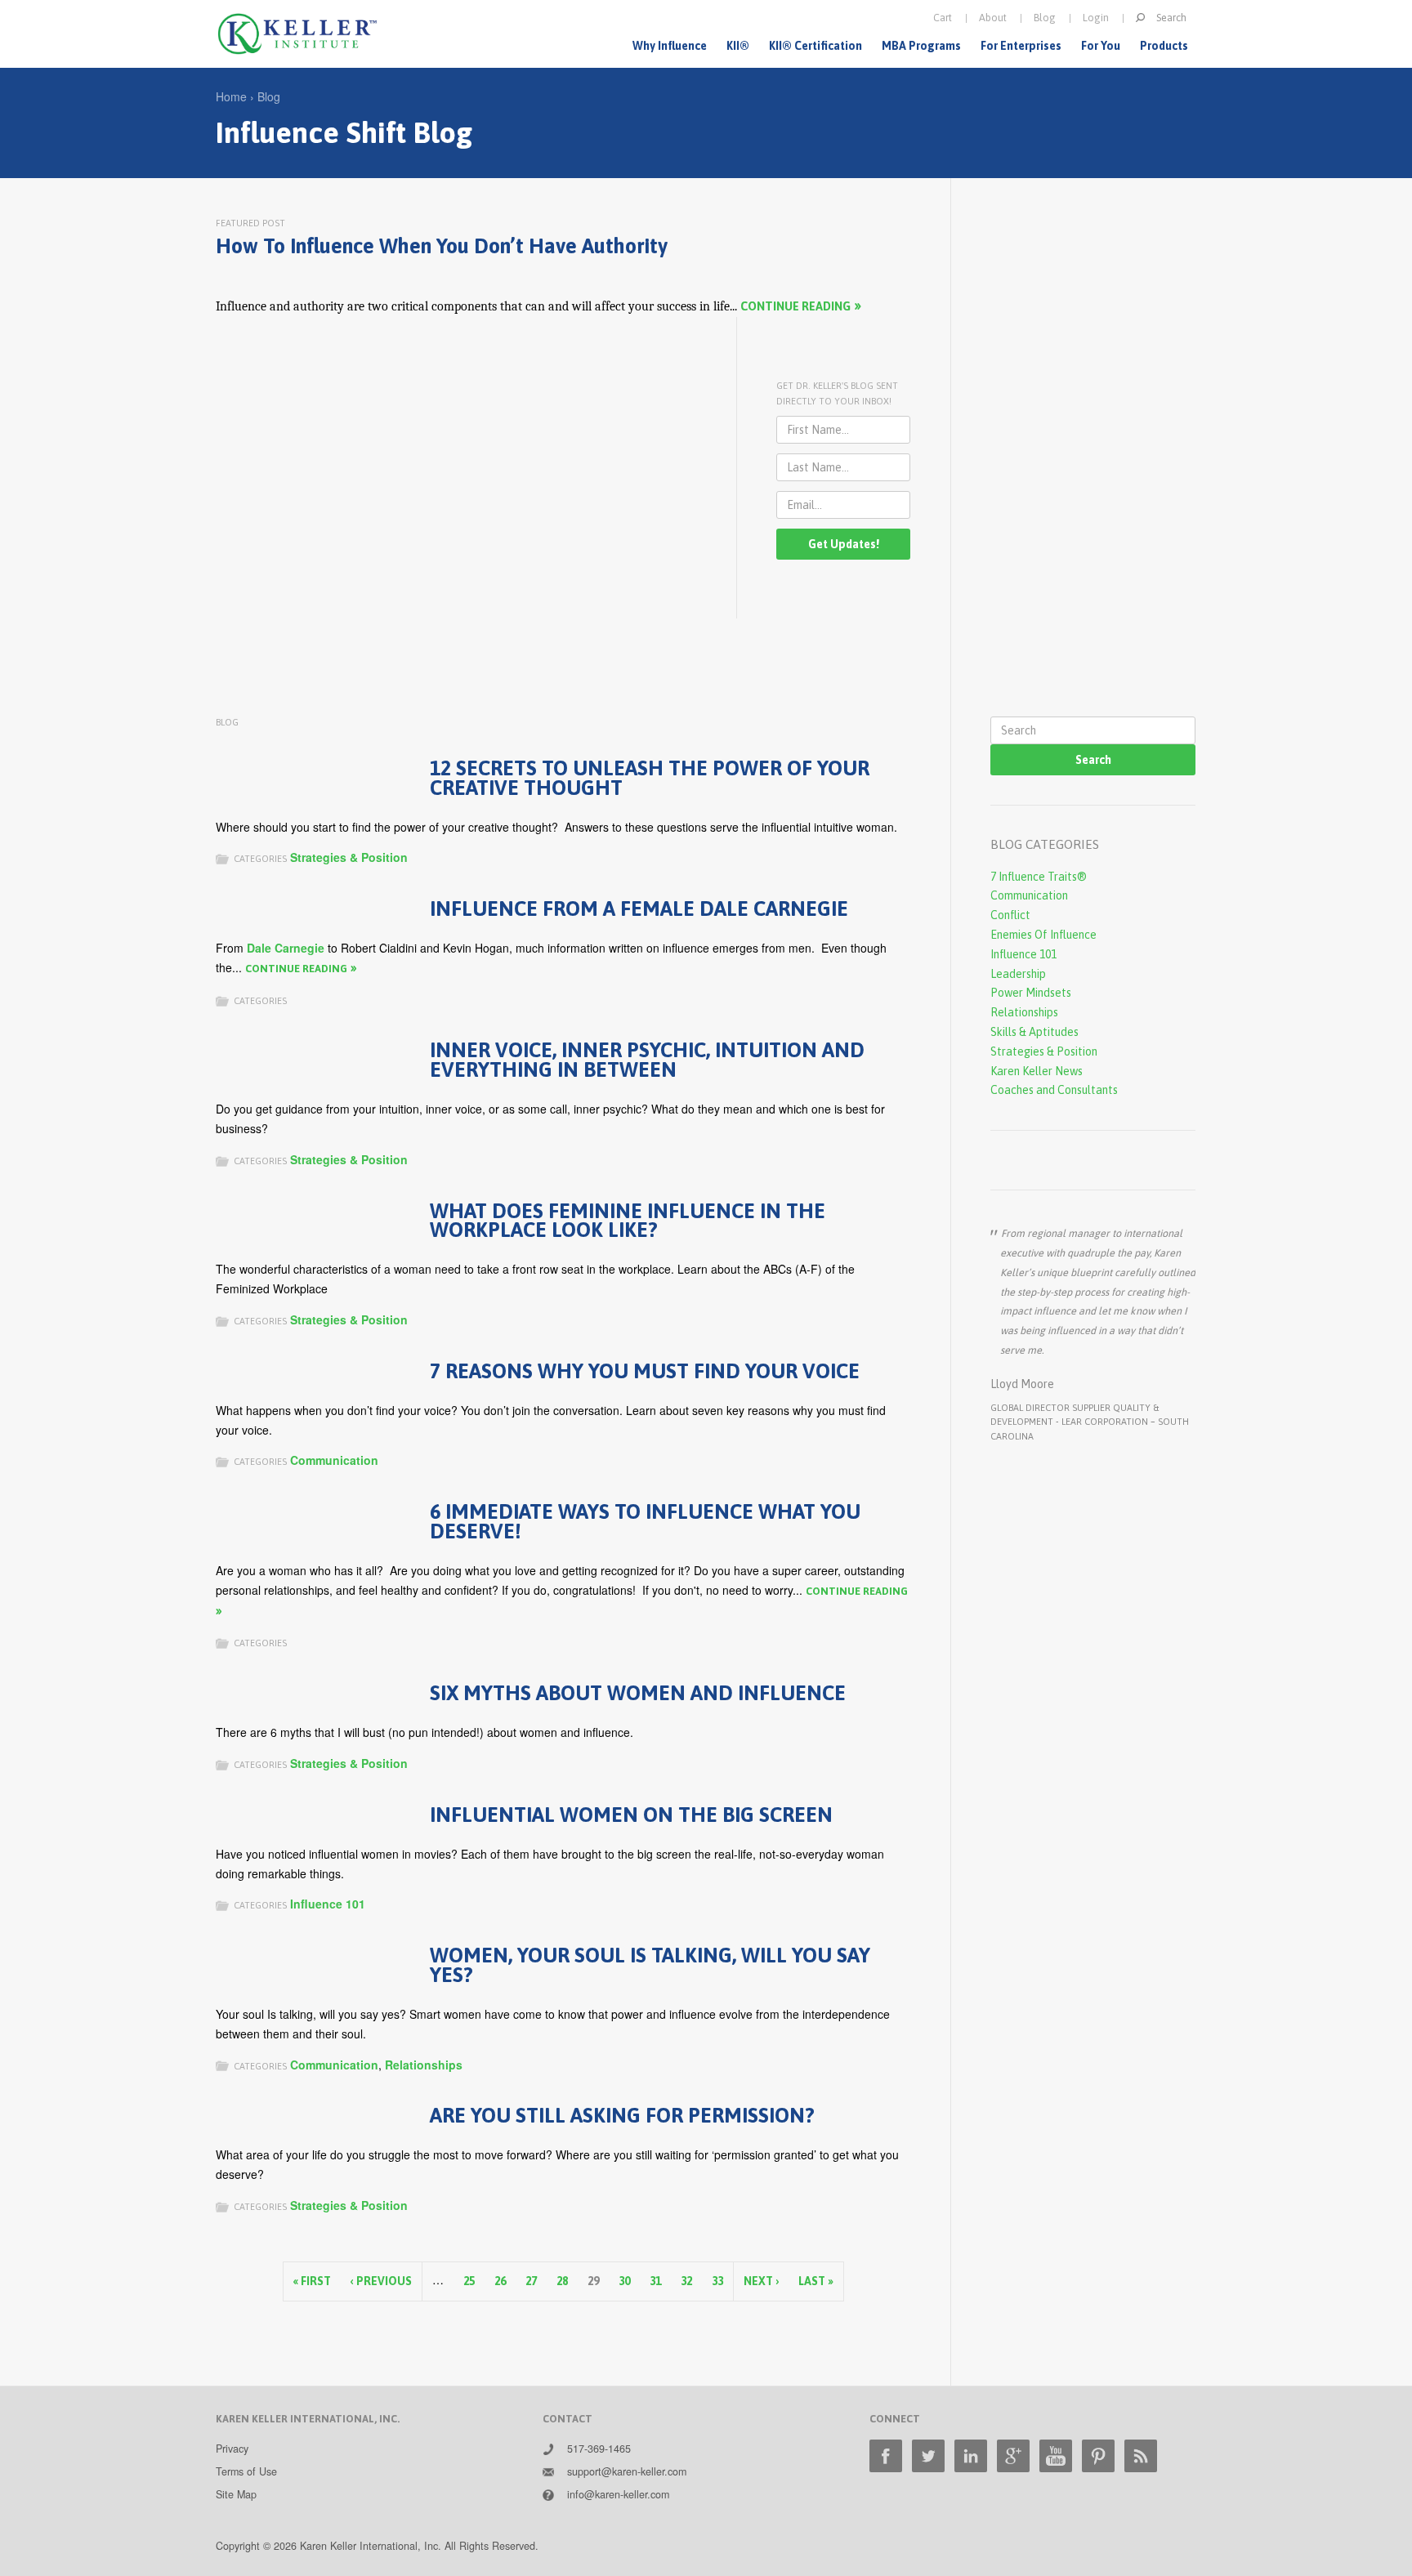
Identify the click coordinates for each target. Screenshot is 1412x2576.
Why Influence (670, 46)
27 (531, 2281)
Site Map (236, 2494)
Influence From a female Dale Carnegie (639, 908)
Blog (1045, 18)
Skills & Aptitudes (1034, 1032)
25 (469, 2281)
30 (624, 2281)
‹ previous (381, 2281)
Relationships (424, 2065)
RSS (1141, 2456)
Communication (334, 1460)
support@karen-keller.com (627, 2471)
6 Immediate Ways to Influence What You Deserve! (645, 1521)
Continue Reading (795, 306)
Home (231, 96)
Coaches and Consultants (1054, 1090)
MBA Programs (921, 46)
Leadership (1018, 974)
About (993, 18)
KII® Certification (815, 46)
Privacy (232, 2449)
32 (686, 2281)
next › (761, 2281)
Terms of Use (246, 2471)
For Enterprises (1021, 46)
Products (1164, 46)
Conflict (1010, 915)
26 (500, 2281)
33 (717, 2281)
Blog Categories (1045, 844)
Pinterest (1098, 2456)
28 (562, 2281)
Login (1096, 18)
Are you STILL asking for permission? (622, 2115)
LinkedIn (971, 2456)
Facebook (886, 2456)
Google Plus (1013, 2456)
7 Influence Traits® (1039, 877)
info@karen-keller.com (618, 2494)
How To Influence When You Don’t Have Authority (442, 246)
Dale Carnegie (286, 948)
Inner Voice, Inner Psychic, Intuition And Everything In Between (647, 1059)
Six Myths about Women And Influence (638, 1692)
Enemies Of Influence (1043, 935)
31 (655, 2281)
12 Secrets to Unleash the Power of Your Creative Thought (650, 777)
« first (312, 2281)
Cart (943, 18)
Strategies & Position (349, 857)
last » (816, 2281)
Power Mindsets (1031, 993)
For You (1101, 46)
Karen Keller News (1037, 1071)
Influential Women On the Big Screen (631, 1814)
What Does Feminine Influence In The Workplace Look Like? (628, 1220)
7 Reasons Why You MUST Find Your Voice (645, 1371)
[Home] (297, 34)
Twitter (928, 2456)
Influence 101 (328, 1904)
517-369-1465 (599, 2449)
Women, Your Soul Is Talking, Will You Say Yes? (650, 1964)
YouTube (1056, 2456)
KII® (738, 46)
